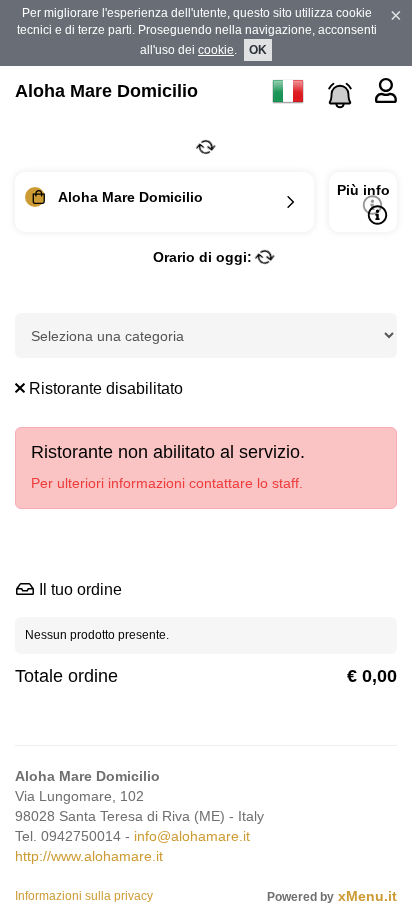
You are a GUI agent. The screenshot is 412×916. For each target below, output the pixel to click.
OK (258, 50)
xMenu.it (367, 896)
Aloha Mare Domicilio (106, 91)
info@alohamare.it (192, 836)
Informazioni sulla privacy (84, 896)
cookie (216, 50)
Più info (363, 190)
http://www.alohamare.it (89, 856)
